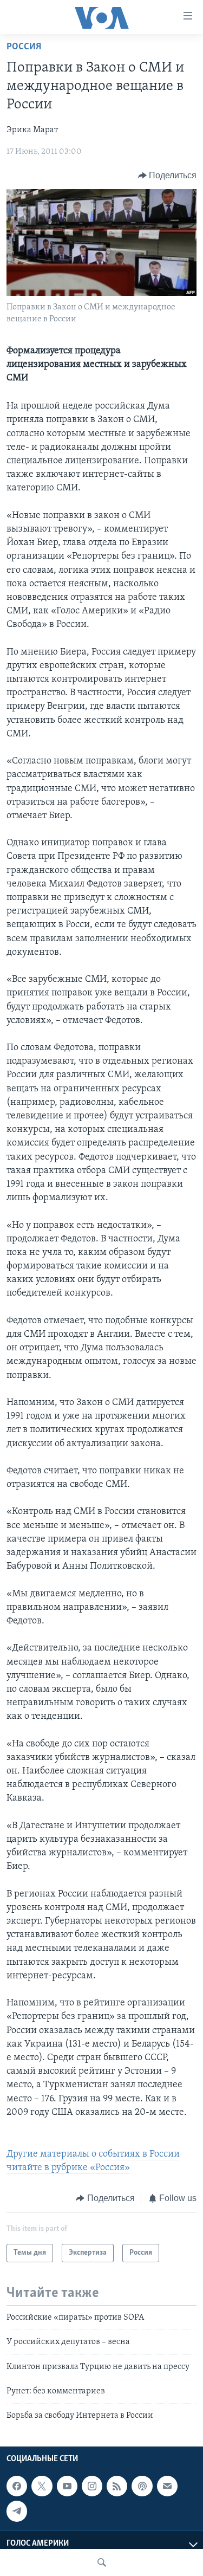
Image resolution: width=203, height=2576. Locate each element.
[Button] (168, 176)
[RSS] (117, 2486)
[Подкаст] (142, 2486)
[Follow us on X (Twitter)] (42, 2486)
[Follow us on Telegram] (17, 2511)
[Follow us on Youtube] (67, 2486)
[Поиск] (102, 2562)
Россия (24, 47)
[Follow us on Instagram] (92, 2486)
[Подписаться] (167, 2486)
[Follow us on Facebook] (17, 2486)
